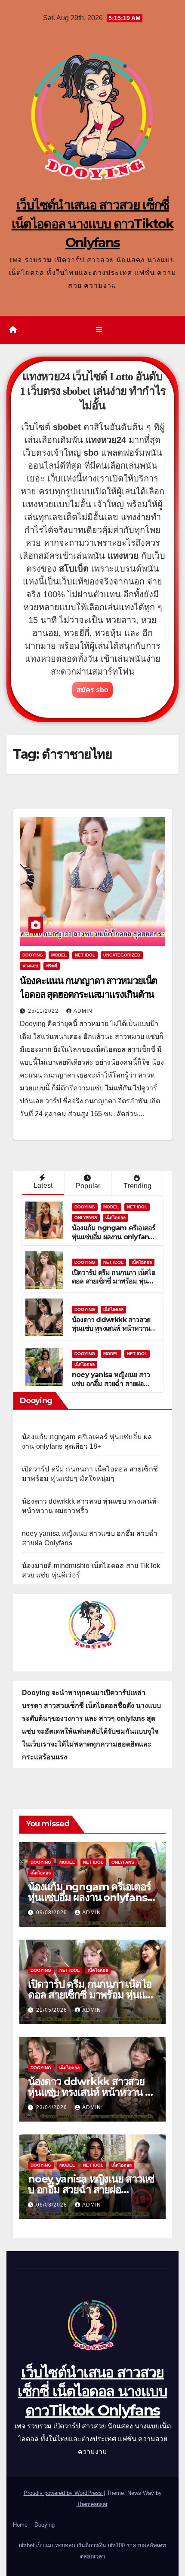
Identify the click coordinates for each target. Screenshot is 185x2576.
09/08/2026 (52, 1913)
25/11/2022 (44, 1011)
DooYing (33, 955)
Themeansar (92, 2504)
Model (59, 955)
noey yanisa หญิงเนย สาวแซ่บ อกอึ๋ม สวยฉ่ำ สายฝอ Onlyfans (111, 1384)
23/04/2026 (52, 2107)
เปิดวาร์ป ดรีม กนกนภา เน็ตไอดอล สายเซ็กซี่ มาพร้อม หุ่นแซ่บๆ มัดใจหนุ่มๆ (114, 1282)
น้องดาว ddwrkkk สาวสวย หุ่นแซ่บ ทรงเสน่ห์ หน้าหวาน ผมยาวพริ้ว (111, 1329)
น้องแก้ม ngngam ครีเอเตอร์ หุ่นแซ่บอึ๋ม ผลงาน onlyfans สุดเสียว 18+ (114, 1237)
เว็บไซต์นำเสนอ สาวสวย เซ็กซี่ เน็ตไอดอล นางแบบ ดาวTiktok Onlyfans (93, 224)
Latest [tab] (43, 1185)
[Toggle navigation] (99, 330)
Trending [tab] (137, 1186)
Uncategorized (122, 955)
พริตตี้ (52, 966)
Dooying (45, 2525)
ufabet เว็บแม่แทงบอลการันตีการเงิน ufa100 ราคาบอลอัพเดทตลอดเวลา (92, 2551)
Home (20, 2525)
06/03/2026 (52, 2205)
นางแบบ (30, 966)
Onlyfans (86, 1218)
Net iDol (85, 955)
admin (83, 1011)
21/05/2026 (52, 2010)
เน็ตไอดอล (116, 1218)
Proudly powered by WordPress (64, 2493)
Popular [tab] (88, 1186)
